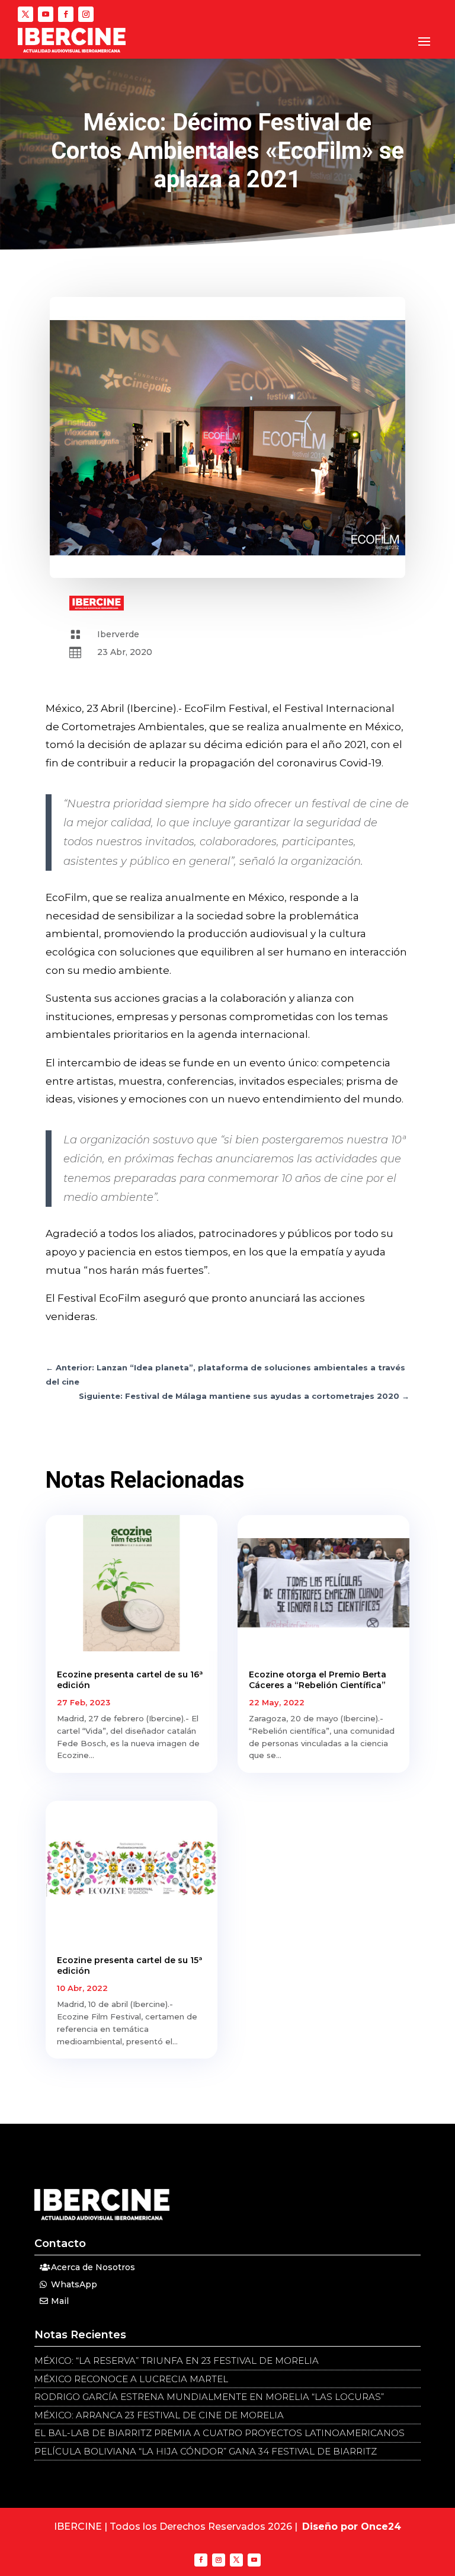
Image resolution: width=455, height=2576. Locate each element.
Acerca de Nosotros (93, 2267)
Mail (60, 2301)
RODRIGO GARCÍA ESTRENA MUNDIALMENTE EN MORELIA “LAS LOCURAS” (209, 2397)
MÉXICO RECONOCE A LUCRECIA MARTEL (131, 2379)
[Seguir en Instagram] (86, 14)
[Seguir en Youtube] (46, 14)
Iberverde (118, 634)
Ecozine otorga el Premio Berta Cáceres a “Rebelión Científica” (318, 1680)
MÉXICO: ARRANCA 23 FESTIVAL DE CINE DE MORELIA (159, 2415)
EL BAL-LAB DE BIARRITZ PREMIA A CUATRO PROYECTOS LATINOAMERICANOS (220, 2433)
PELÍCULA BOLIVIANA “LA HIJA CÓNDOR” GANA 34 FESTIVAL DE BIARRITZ (206, 2451)
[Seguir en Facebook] (66, 14)
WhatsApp (74, 2284)
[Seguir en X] (25, 14)
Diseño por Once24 (352, 2527)
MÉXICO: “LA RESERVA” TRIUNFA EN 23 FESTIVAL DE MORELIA (177, 2361)
